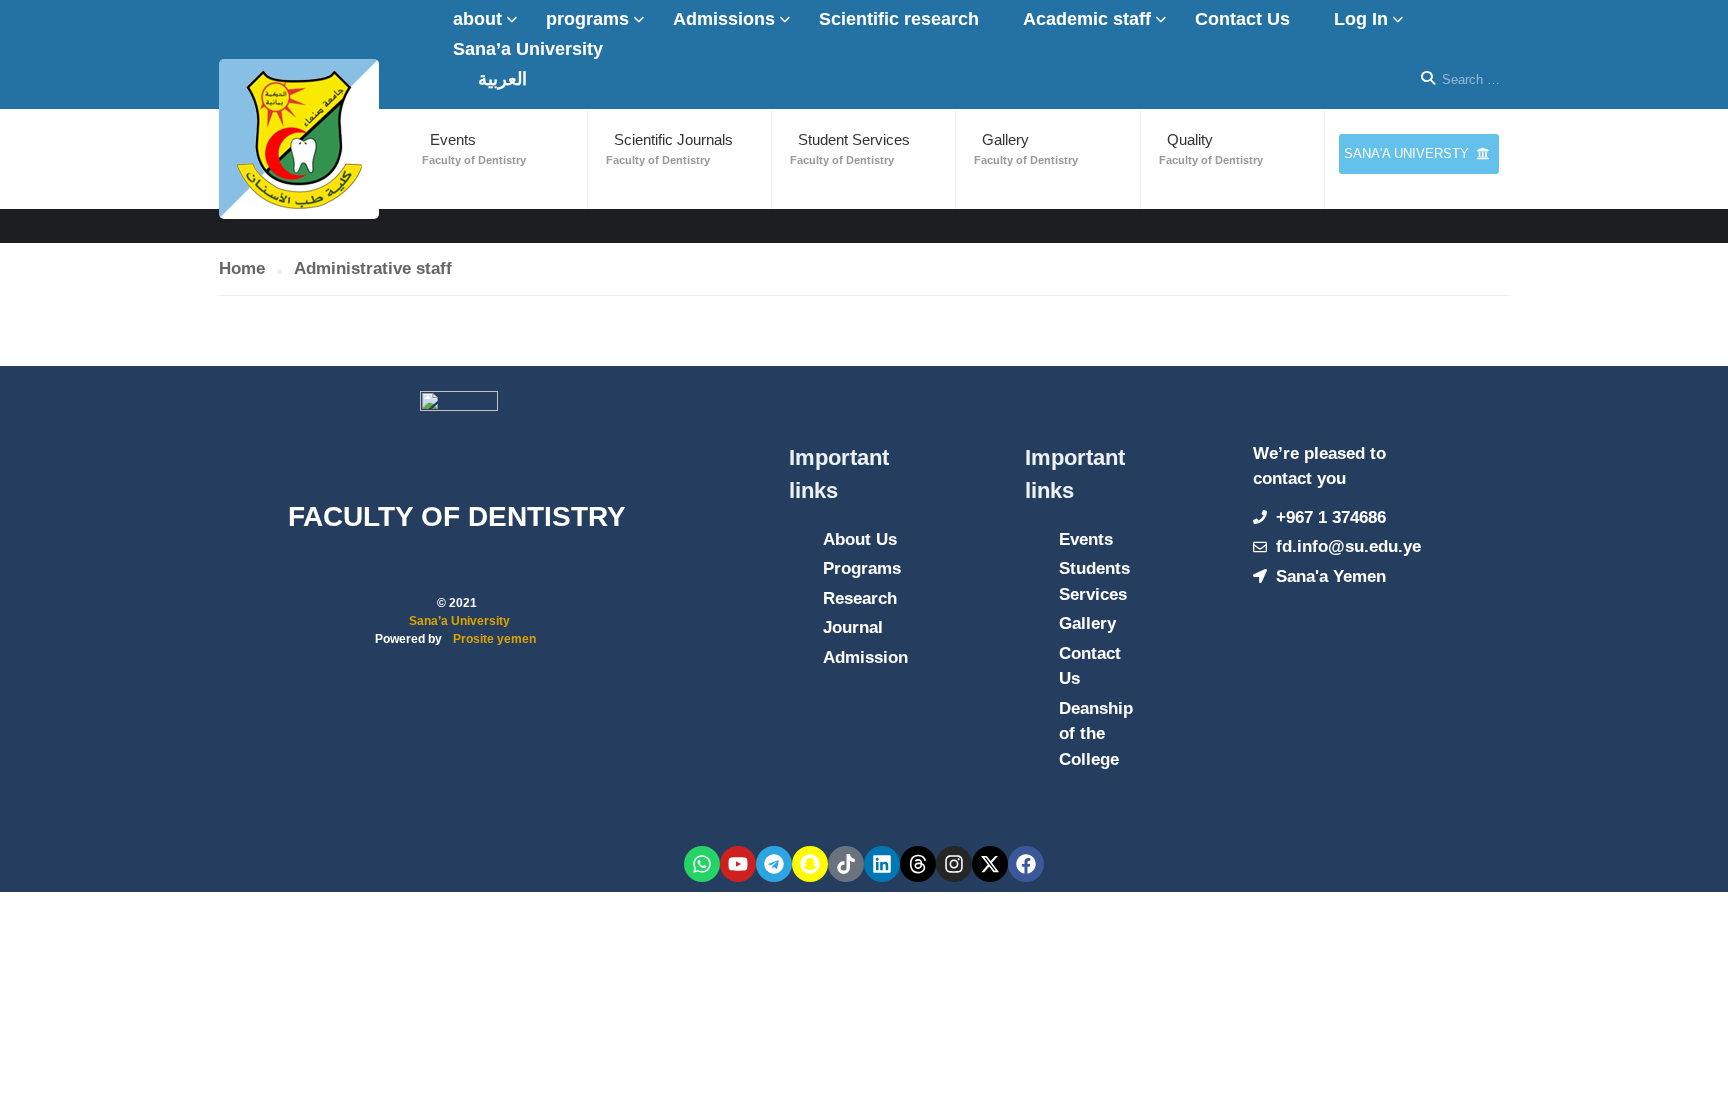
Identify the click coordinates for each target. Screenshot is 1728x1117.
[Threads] (918, 864)
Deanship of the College (1096, 734)
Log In (1361, 19)
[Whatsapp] (702, 864)
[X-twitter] (990, 864)
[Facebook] (1026, 864)
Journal (853, 627)
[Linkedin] (882, 864)
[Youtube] (738, 864)
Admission (865, 657)
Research (860, 598)
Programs (862, 568)
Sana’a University (528, 49)
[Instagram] (954, 864)
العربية (502, 79)
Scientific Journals (673, 139)
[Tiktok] (846, 864)
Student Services (854, 139)
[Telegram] (774, 864)
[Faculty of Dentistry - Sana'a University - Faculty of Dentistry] (299, 139)
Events (453, 139)
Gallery (1005, 139)
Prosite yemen (494, 639)
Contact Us (1242, 19)
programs (587, 19)
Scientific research (899, 19)
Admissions (724, 19)
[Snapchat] (810, 864)
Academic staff (1087, 19)
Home (242, 268)
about (477, 19)
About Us (860, 539)
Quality (1190, 139)
